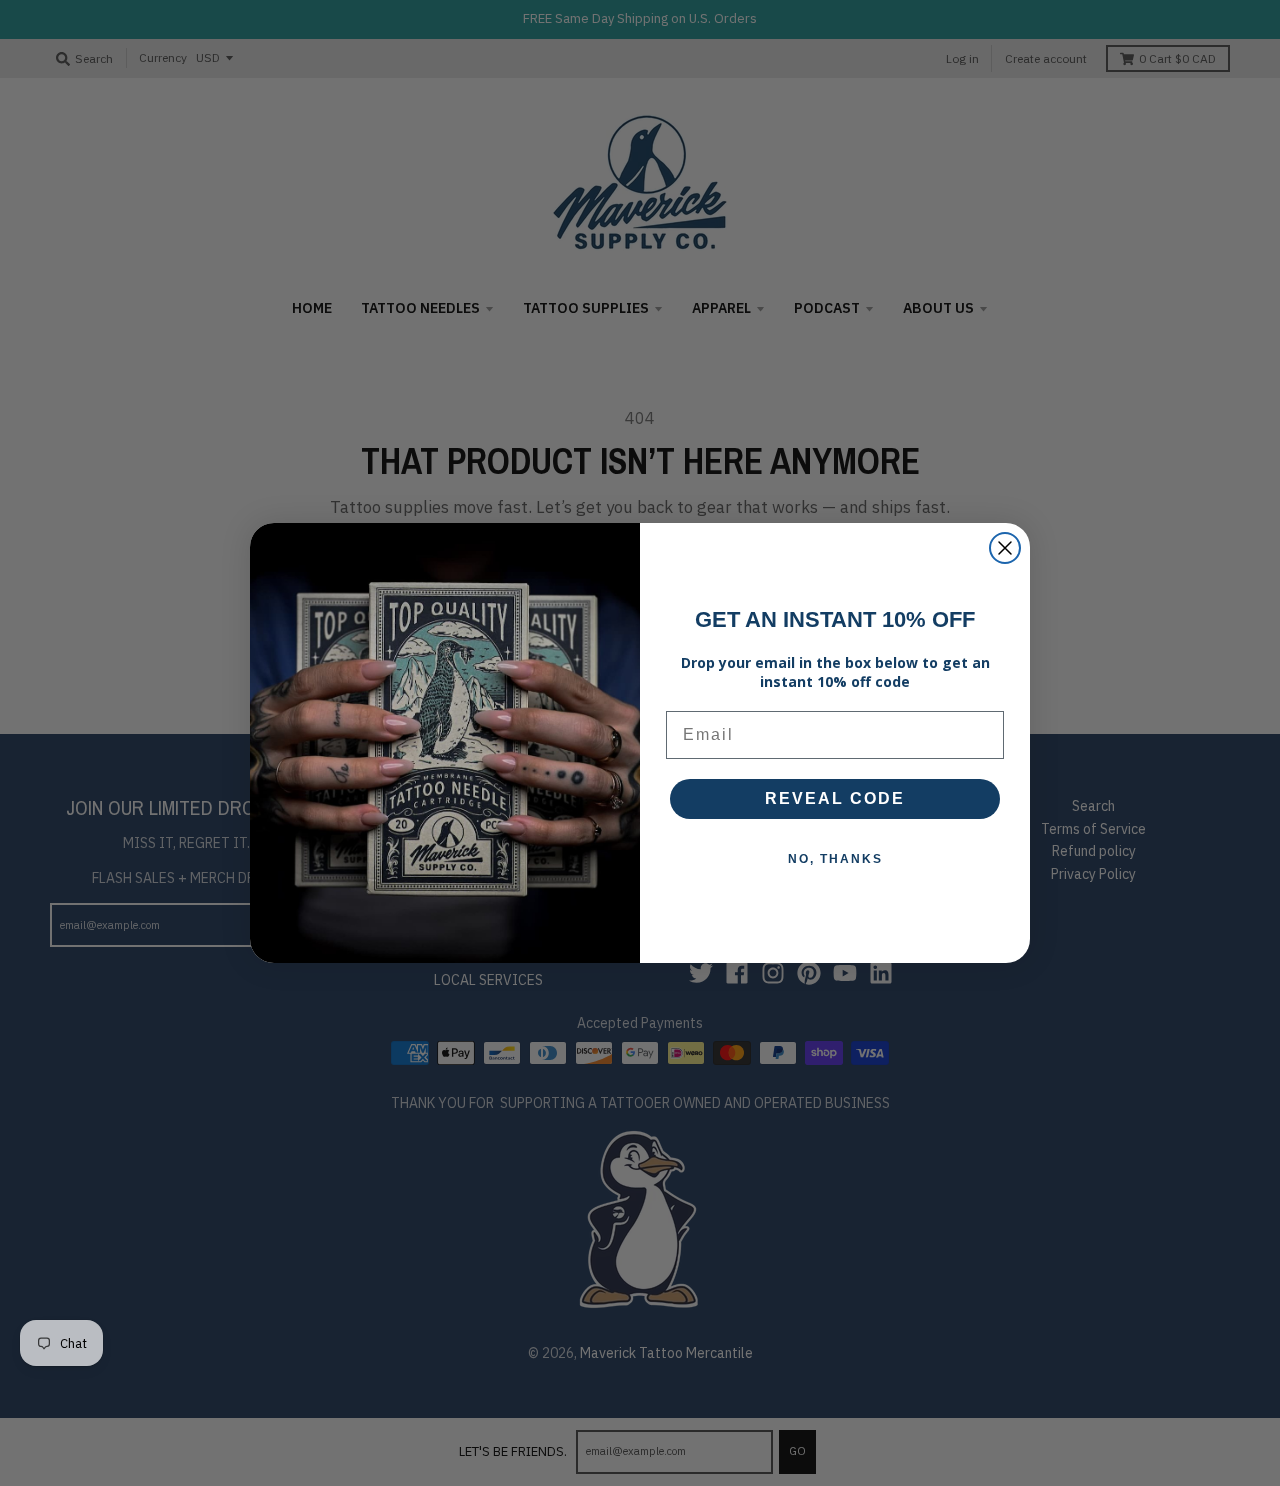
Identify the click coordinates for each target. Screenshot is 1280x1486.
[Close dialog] (1005, 548)
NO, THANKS (835, 859)
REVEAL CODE (835, 798)
